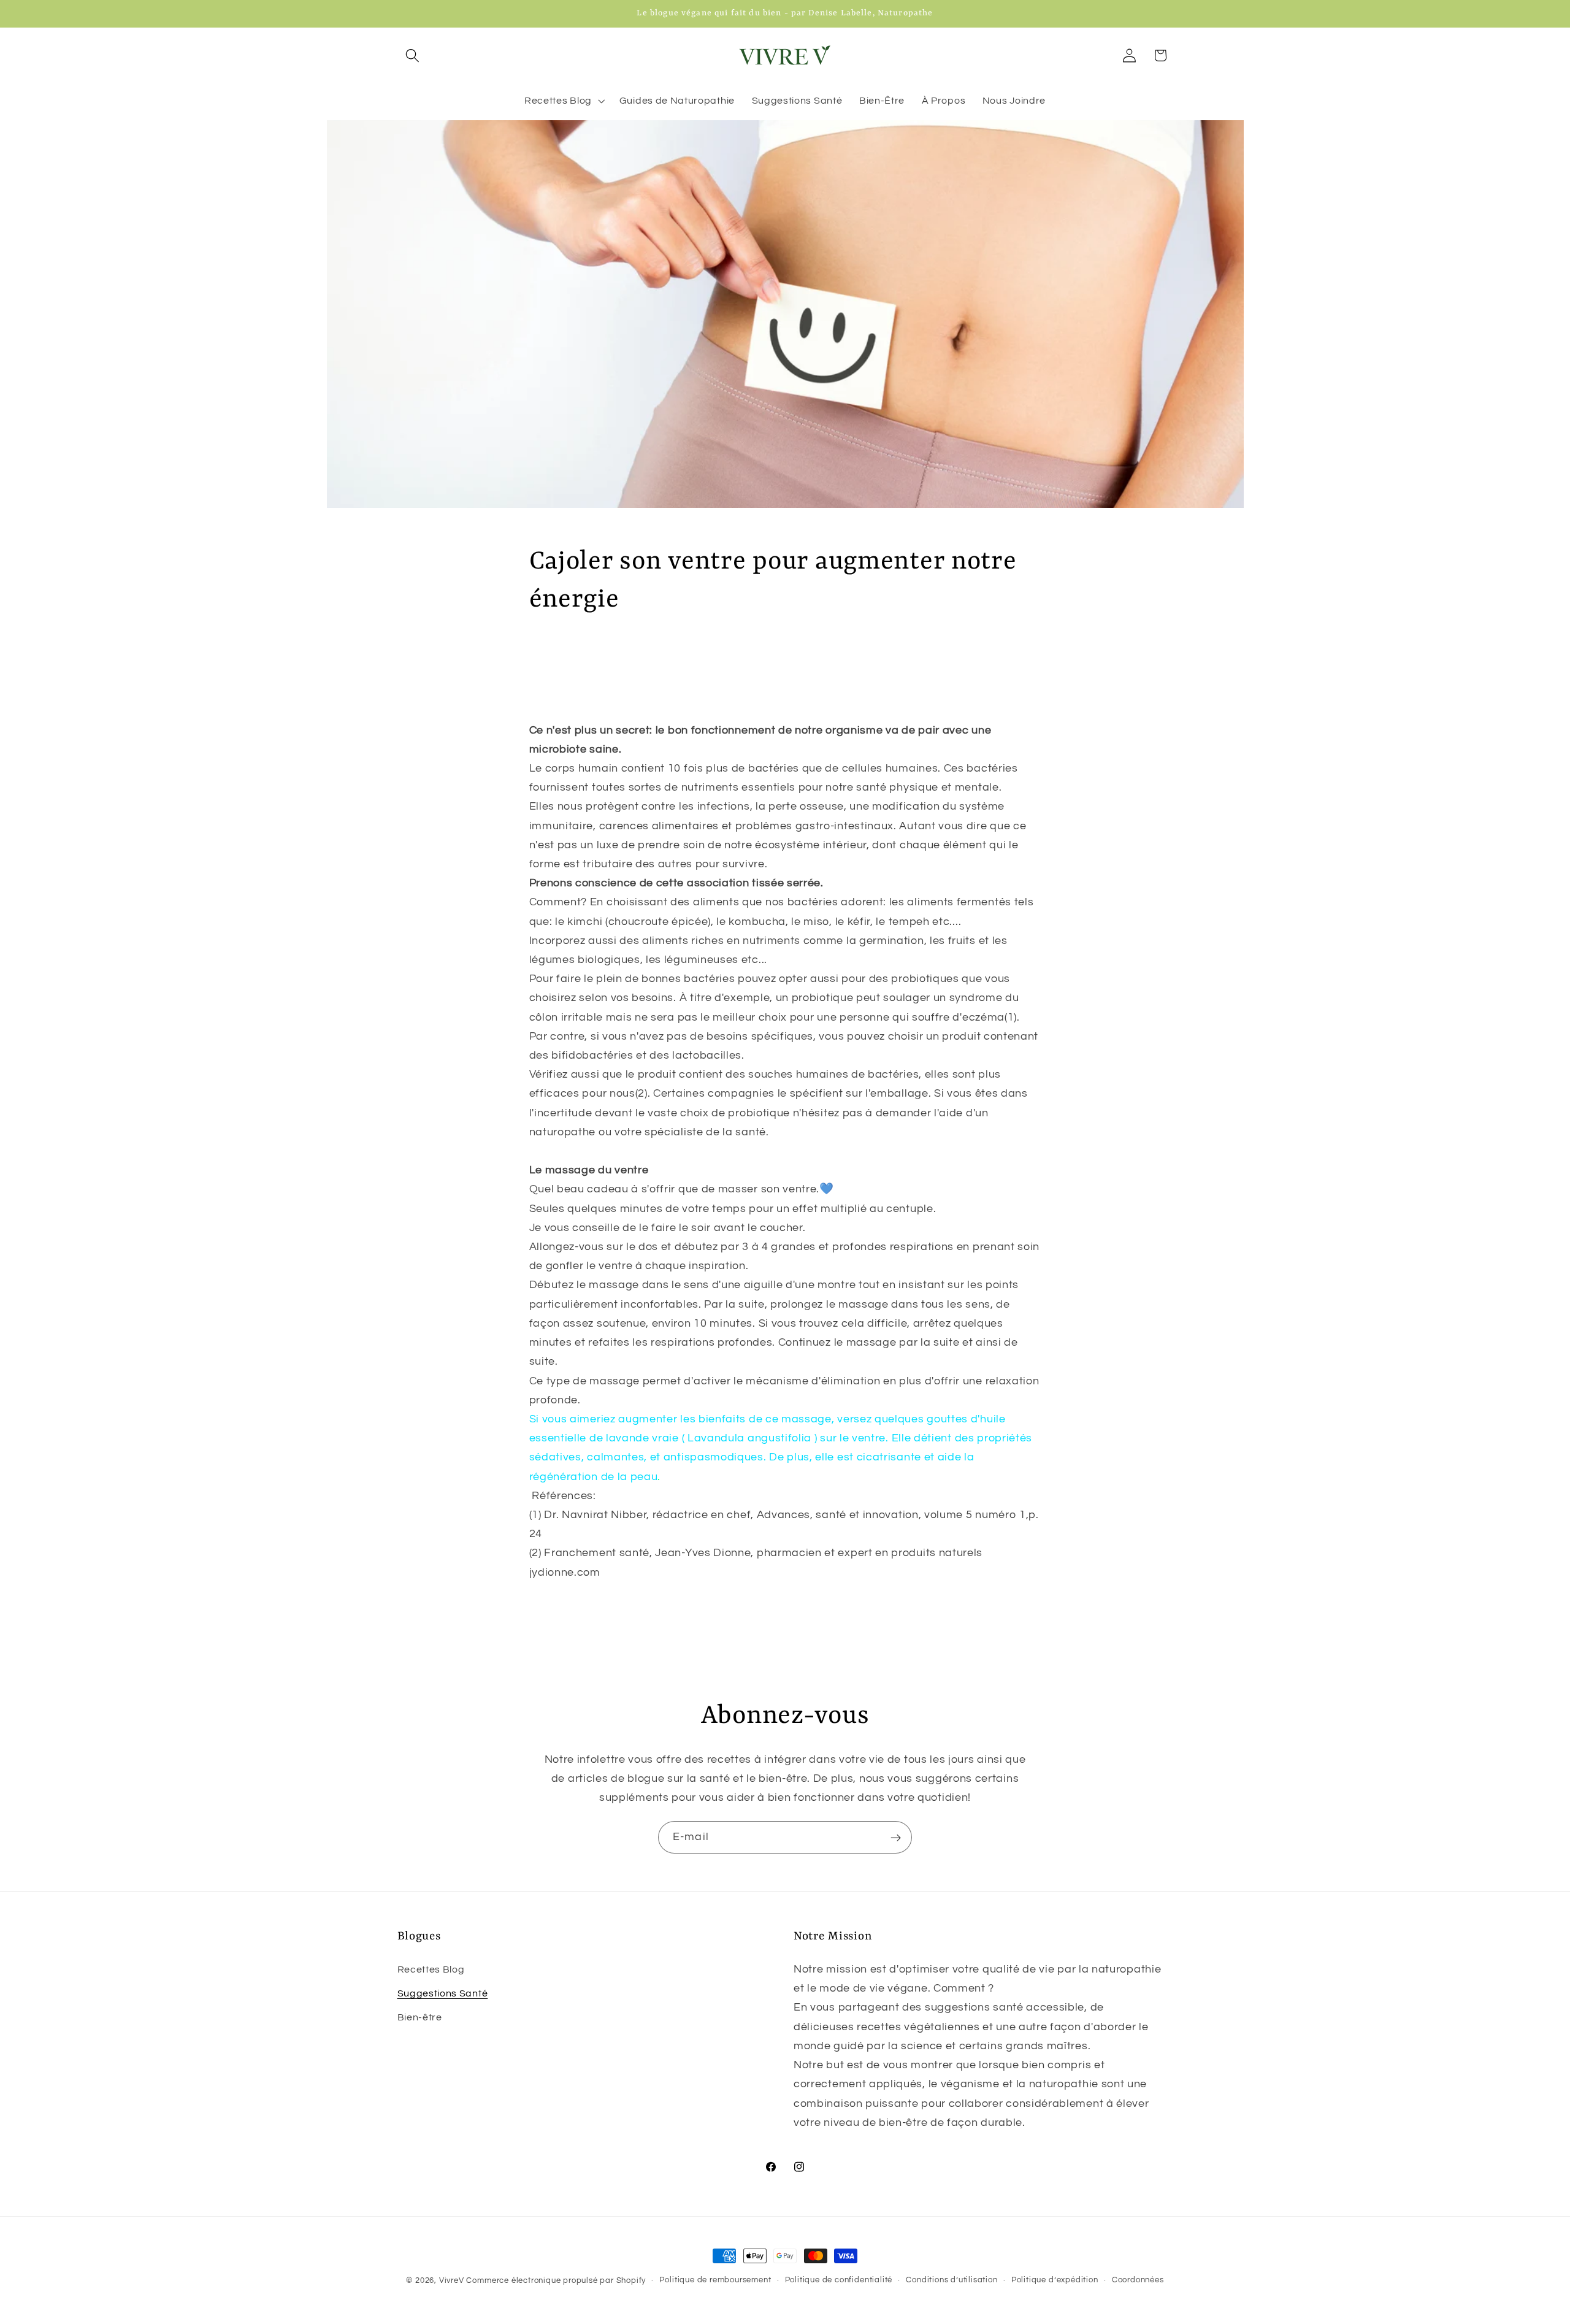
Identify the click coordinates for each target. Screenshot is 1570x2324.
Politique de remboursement (715, 2280)
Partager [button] (564, 656)
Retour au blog (795, 1628)
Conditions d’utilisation (952, 2280)
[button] (413, 56)
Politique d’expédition (1055, 2280)
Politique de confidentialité (839, 2280)
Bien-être (420, 2017)
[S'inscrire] (896, 1838)
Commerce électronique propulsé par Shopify (556, 2281)
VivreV (452, 2281)
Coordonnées (1138, 2280)
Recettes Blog (431, 1969)
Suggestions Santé (443, 1993)
